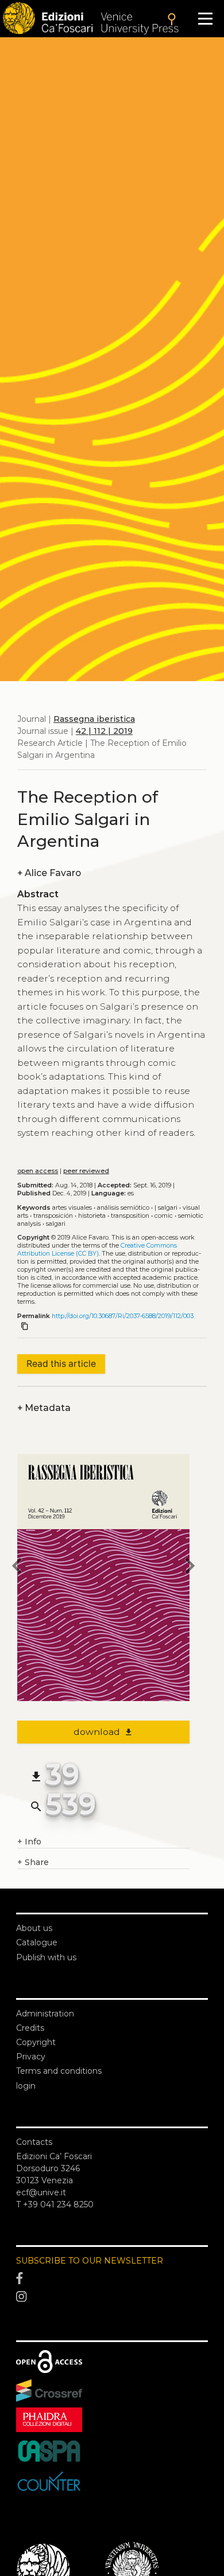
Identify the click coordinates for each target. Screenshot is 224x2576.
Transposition (130, 1216)
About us (34, 1928)
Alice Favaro (49, 873)
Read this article (61, 1364)
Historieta (92, 1216)
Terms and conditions (59, 2071)
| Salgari (166, 1208)
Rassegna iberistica (94, 719)
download (104, 1732)
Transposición (53, 1216)
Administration (45, 2014)
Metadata (44, 1408)
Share (33, 1862)
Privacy (31, 2057)
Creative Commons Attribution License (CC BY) (97, 1250)
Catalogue (37, 1942)
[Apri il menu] (205, 19)
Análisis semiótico (123, 1208)
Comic (164, 1216)
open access (38, 1171)
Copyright (36, 2042)
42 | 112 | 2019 (104, 731)
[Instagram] (112, 2297)
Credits (30, 2028)
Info (29, 1842)
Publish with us (46, 1957)
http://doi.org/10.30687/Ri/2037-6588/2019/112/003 (123, 1316)
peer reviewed (86, 1171)
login (26, 2086)
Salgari (56, 1224)
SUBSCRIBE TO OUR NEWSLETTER (90, 2261)
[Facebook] (112, 2278)
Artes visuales (72, 1208)
